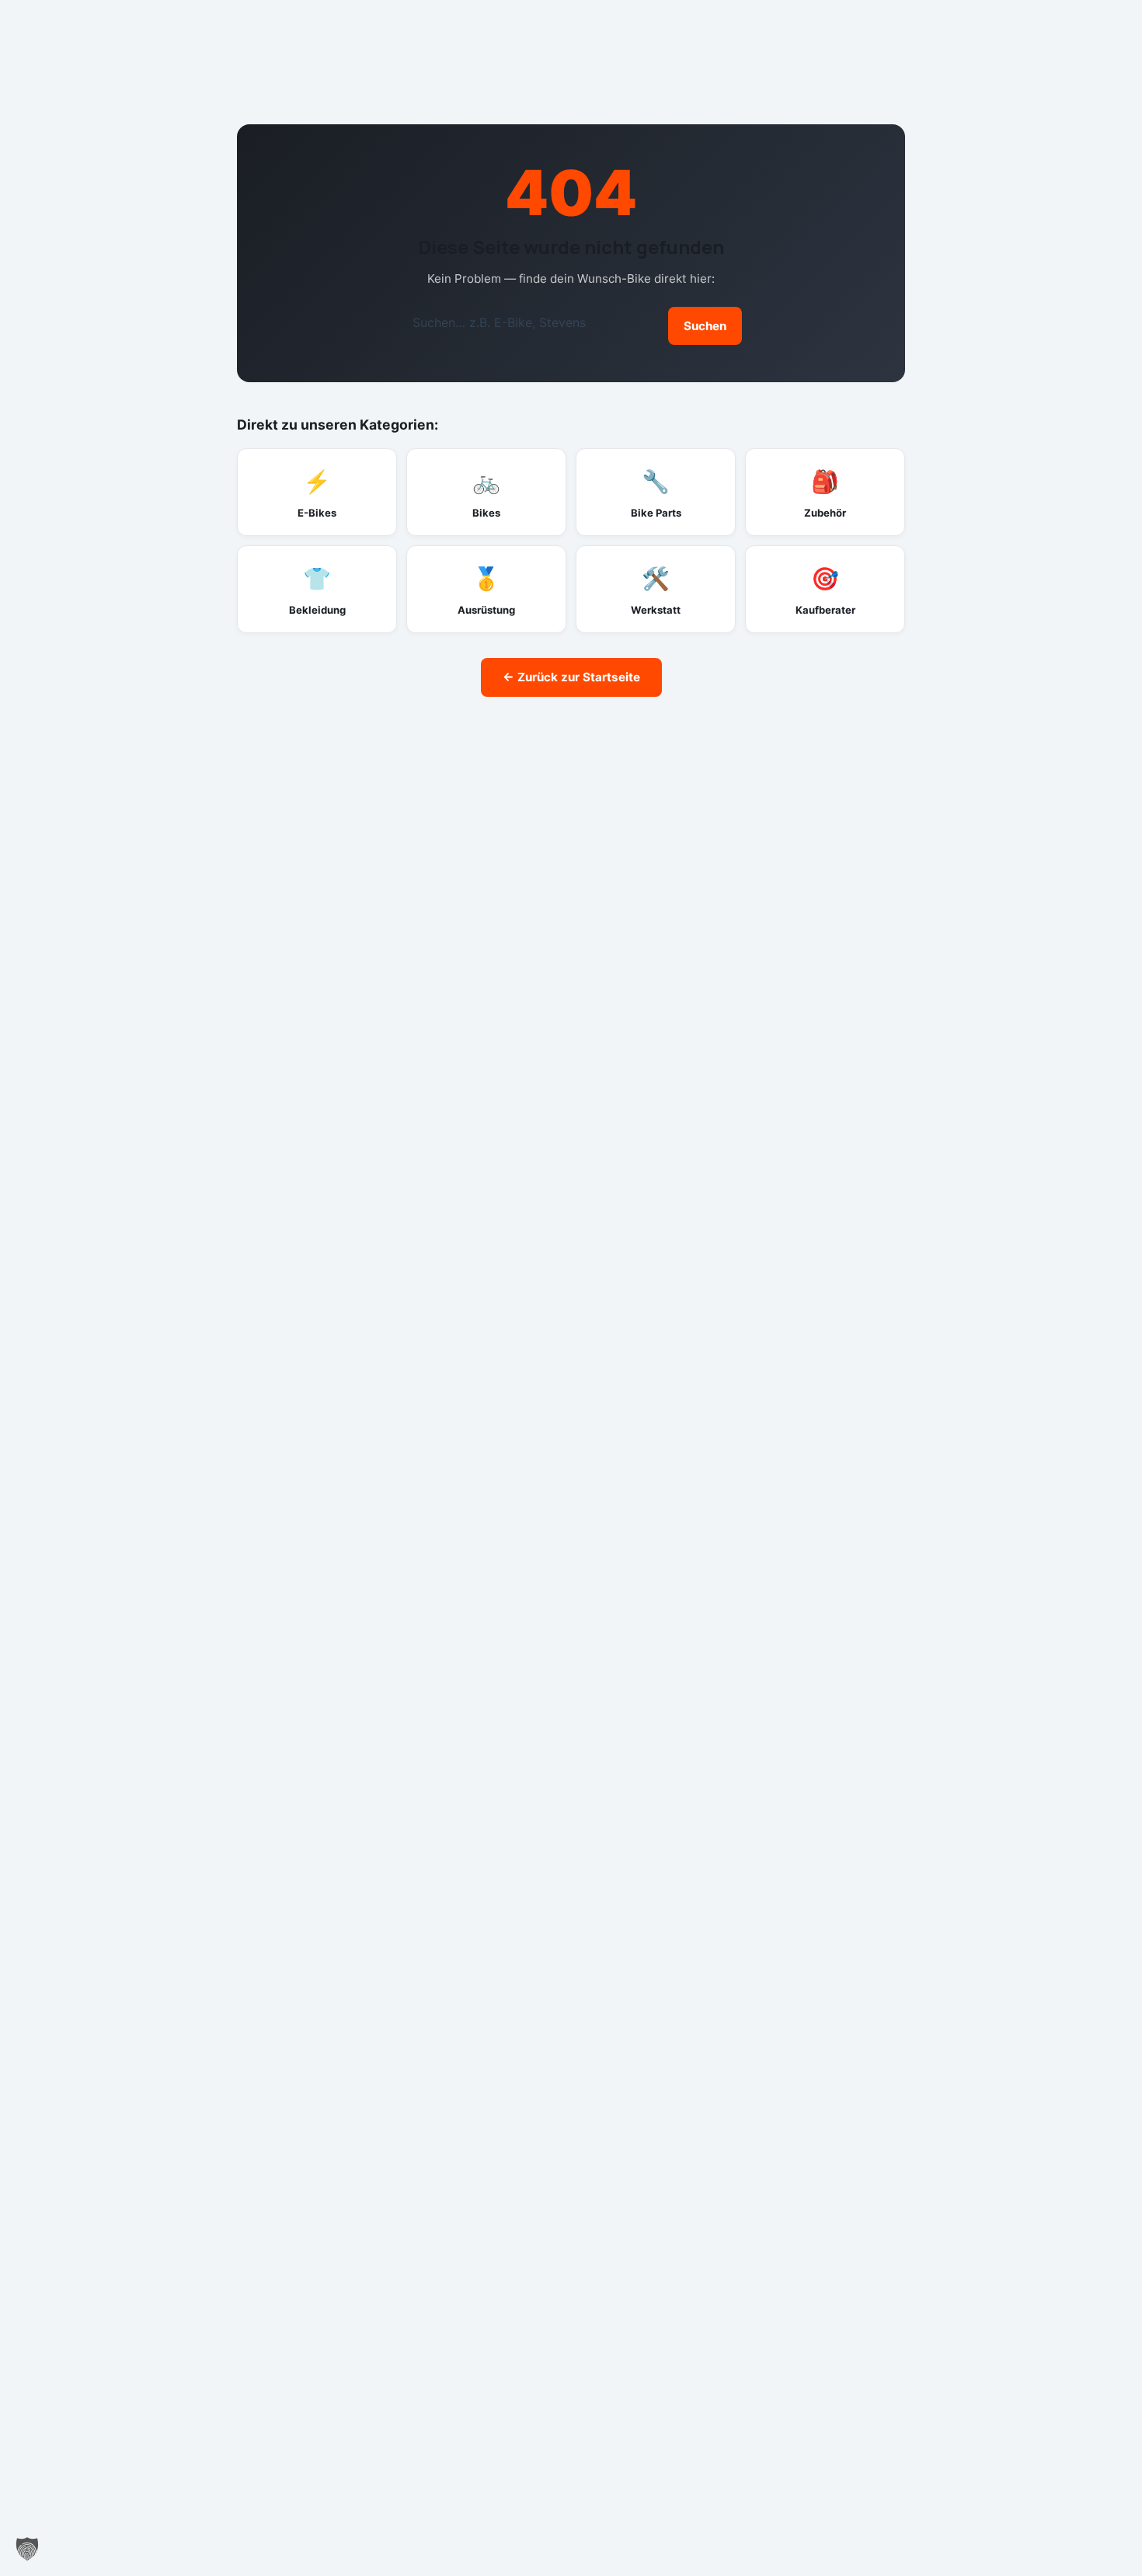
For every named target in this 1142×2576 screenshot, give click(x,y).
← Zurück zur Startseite (571, 677)
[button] (27, 2549)
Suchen (705, 326)
